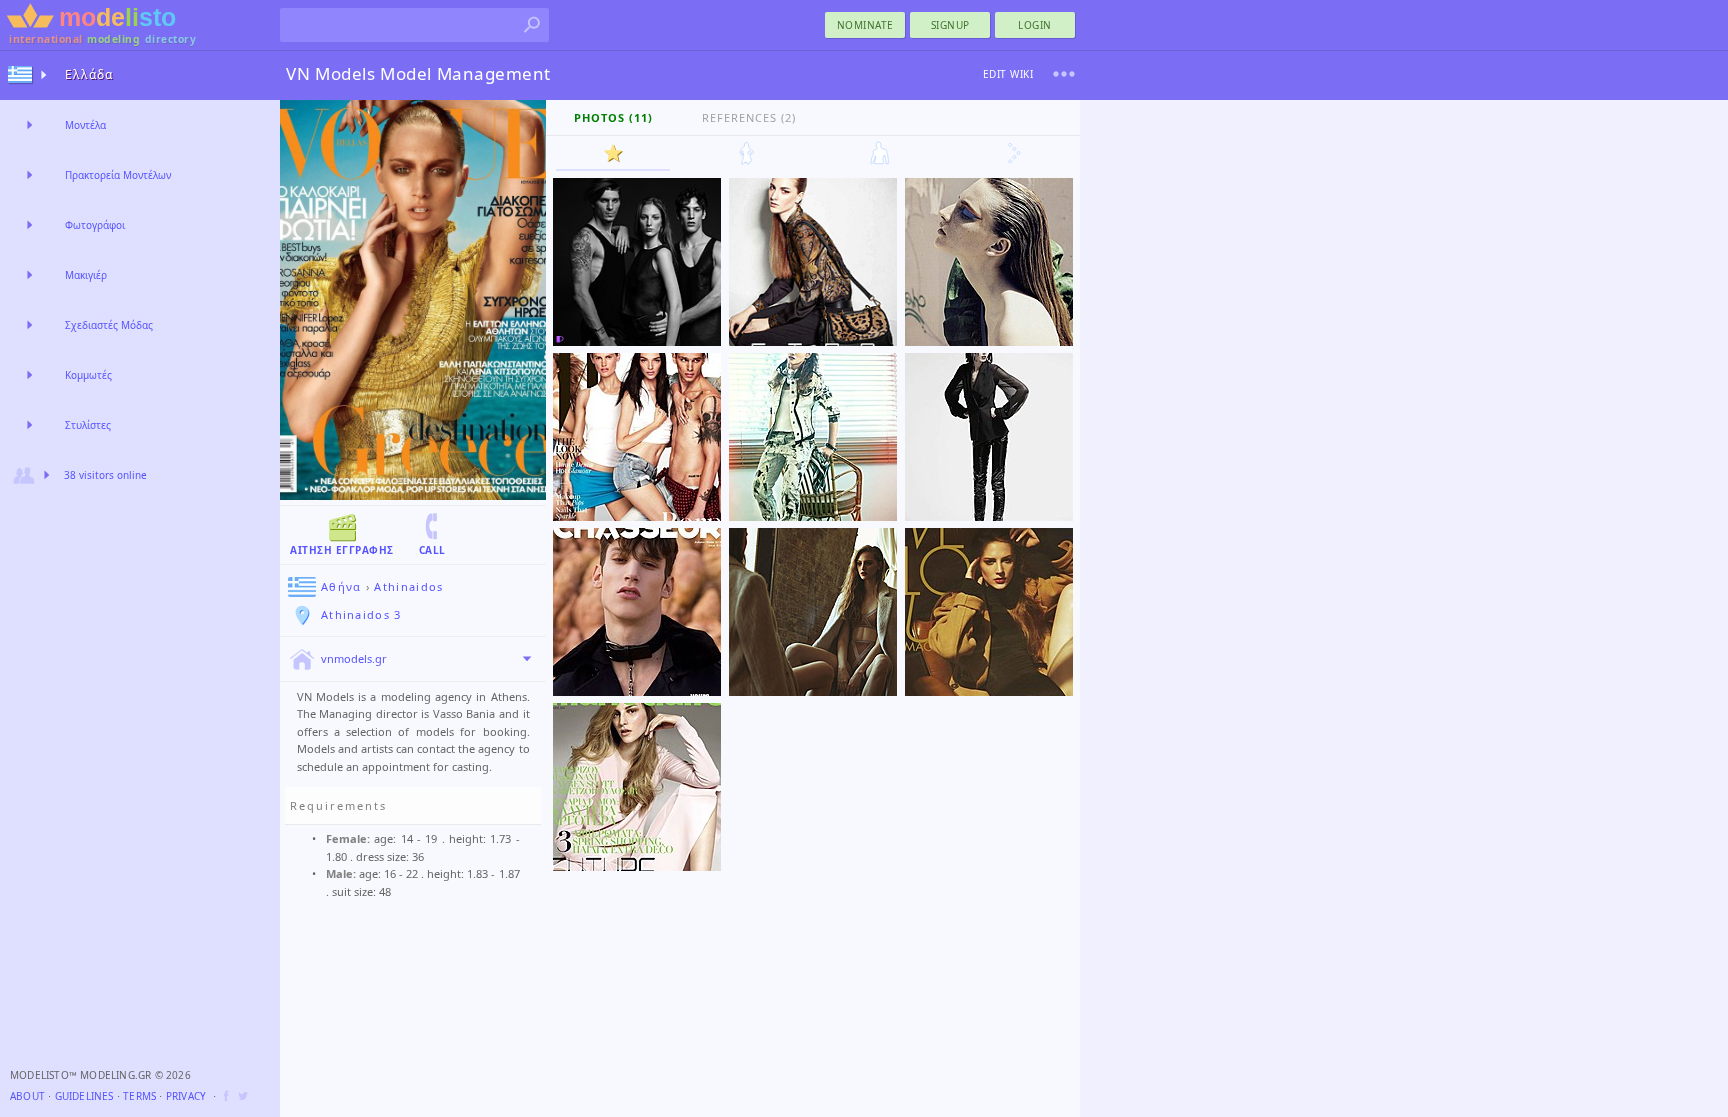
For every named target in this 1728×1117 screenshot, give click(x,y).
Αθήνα (341, 586)
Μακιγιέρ (86, 275)
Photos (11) (613, 117)
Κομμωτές (88, 375)
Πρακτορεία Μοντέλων (118, 175)
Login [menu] (1035, 25)
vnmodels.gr (354, 658)
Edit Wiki (1008, 74)
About (27, 1096)
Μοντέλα (85, 125)
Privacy (186, 1096)
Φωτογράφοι (95, 225)
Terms (139, 1096)
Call (432, 550)
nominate (865, 25)
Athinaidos (408, 586)
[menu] (1064, 74)
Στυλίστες (88, 425)
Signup (950, 25)
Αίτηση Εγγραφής (342, 550)
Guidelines (84, 1096)
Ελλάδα (89, 74)
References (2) (749, 117)
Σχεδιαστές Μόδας (109, 325)
